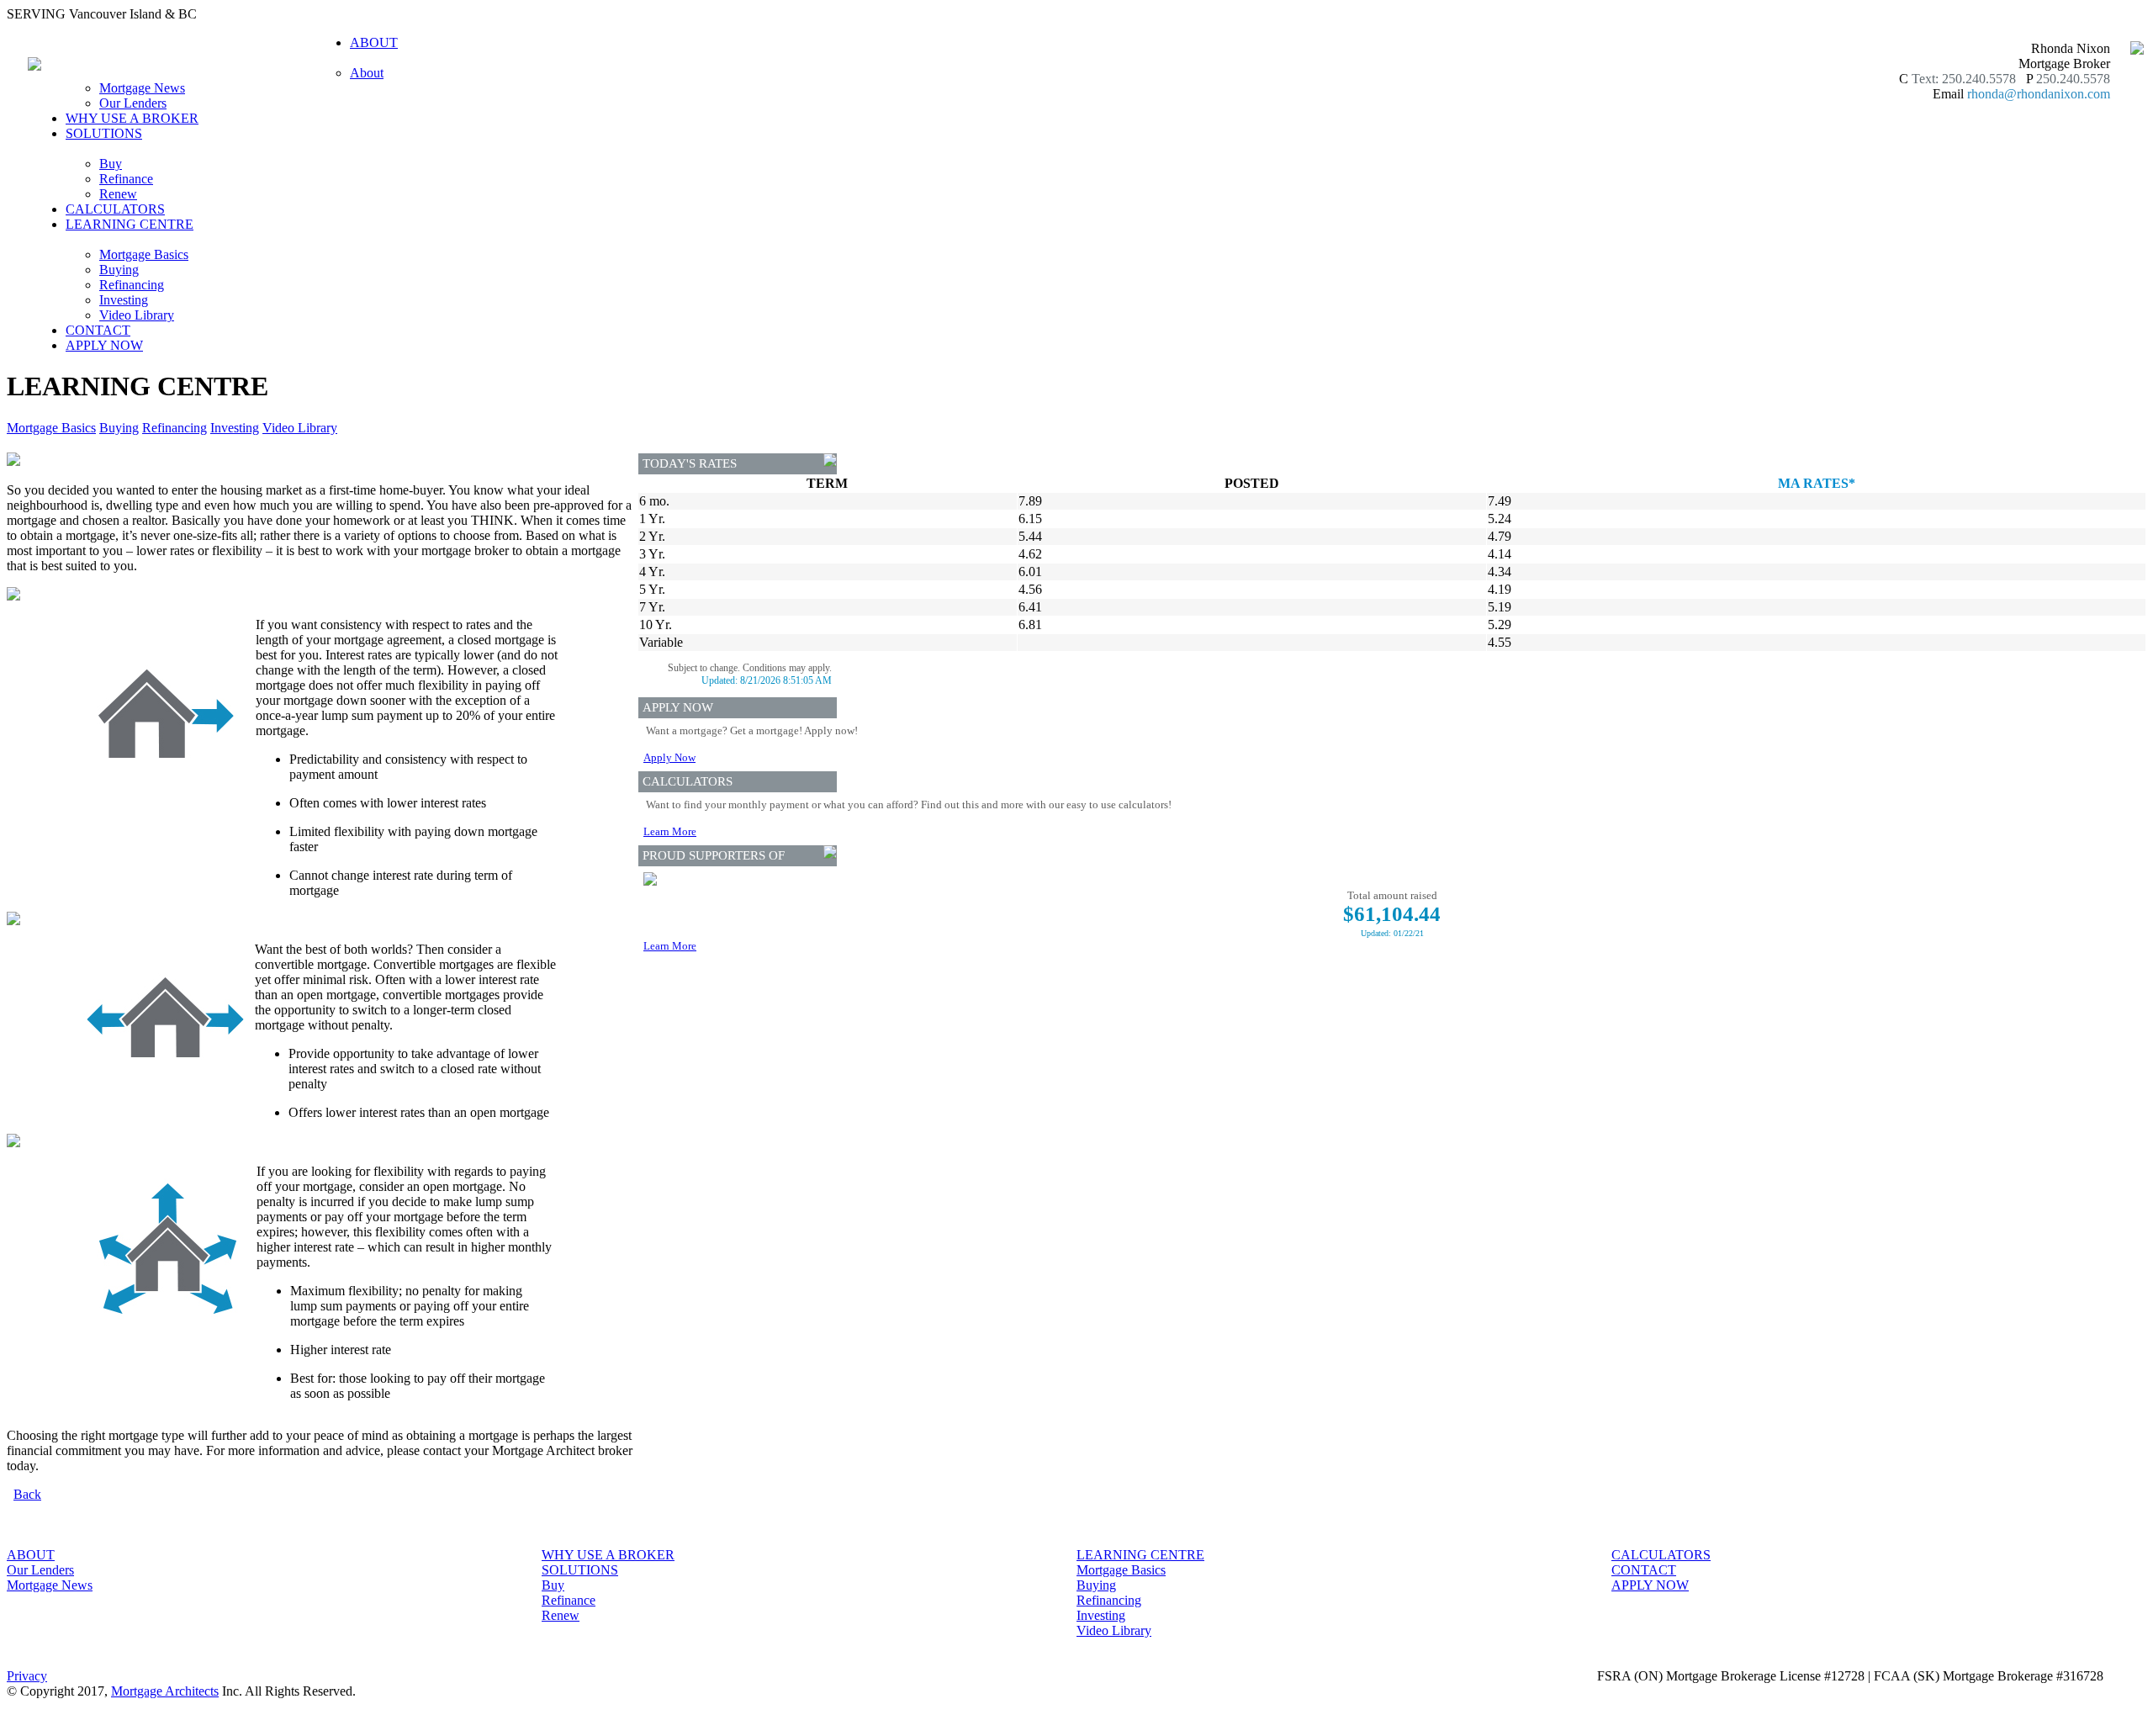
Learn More (670, 831)
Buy (111, 164)
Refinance (126, 179)
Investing (124, 300)
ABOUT (31, 1555)
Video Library (137, 315)
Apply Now (669, 757)
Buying (119, 270)
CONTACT (98, 330)
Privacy (27, 1676)
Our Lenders (133, 103)
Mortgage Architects (165, 1691)
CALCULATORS (115, 209)
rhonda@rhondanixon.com (2039, 94)
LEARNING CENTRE (1140, 1555)
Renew (118, 194)
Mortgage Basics (144, 254)
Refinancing (132, 285)
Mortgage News (142, 88)
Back (27, 1494)
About (367, 73)
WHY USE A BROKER (132, 118)
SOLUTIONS (580, 1570)
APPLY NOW (104, 345)
